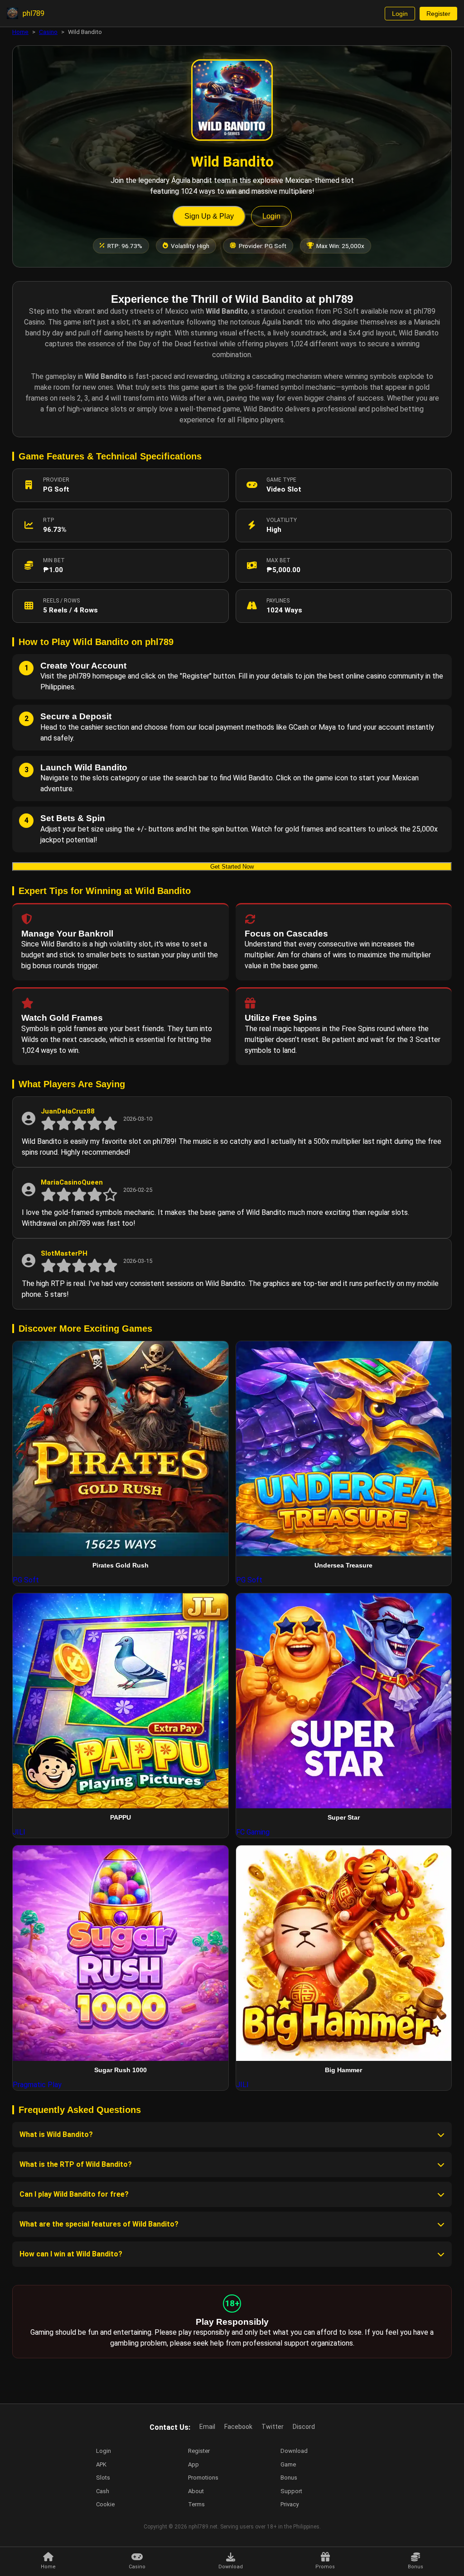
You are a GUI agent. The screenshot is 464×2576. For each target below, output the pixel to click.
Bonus (289, 2478)
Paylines (278, 601)
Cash (103, 2491)
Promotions (203, 2478)
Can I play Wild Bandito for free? (74, 2194)
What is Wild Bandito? (56, 2134)
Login (400, 14)
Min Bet (54, 560)
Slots (103, 2478)
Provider (56, 480)
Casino (48, 32)
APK (101, 2464)
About (196, 2491)
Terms (196, 2504)
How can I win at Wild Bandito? (71, 2254)
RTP (48, 520)
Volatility (282, 520)
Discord (304, 2427)
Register (438, 14)
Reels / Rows (61, 601)
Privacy (290, 2504)
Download (294, 2451)
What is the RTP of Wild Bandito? (76, 2164)
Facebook (238, 2427)
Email (207, 2427)
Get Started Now (232, 867)
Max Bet (278, 560)
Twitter (273, 2427)
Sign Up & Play (209, 216)
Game (288, 2464)
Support (291, 2491)
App (193, 2464)
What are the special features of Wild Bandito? (99, 2224)
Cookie (105, 2504)
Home (20, 32)
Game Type (281, 480)
